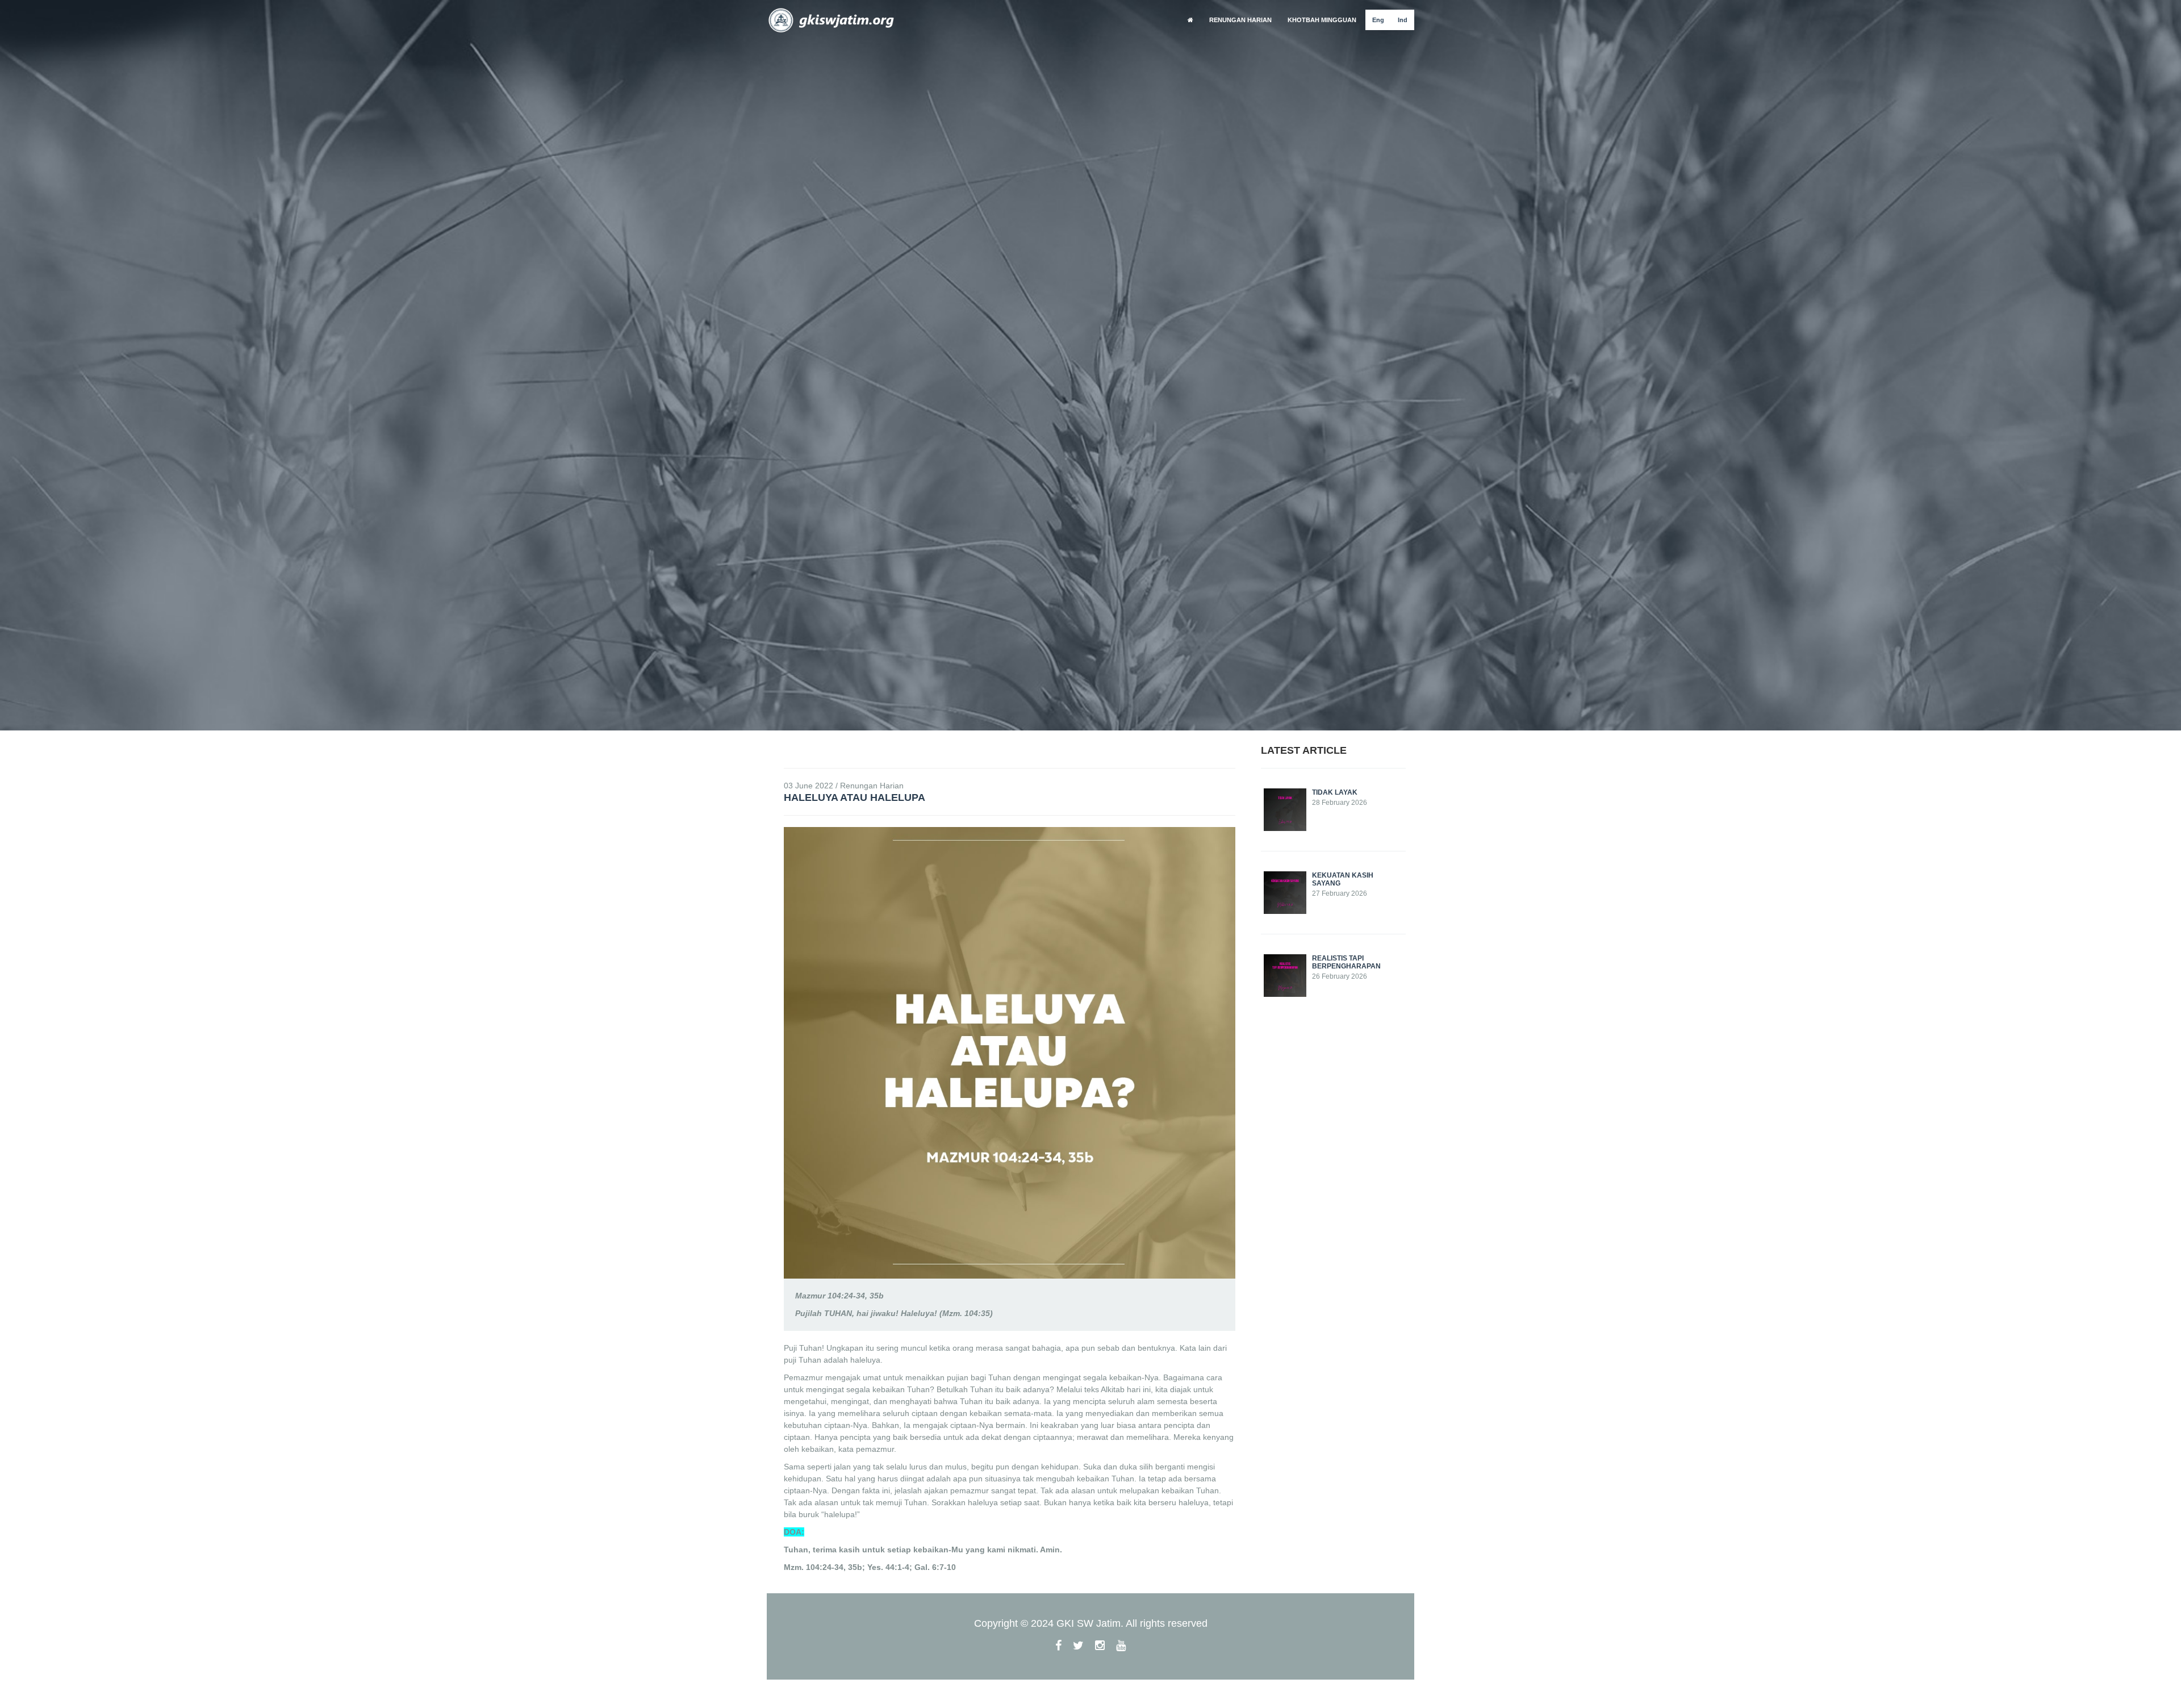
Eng (1378, 20)
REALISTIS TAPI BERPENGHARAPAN (1346, 962)
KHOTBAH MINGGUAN (1322, 20)
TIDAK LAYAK (1335, 792)
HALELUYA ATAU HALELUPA (855, 797)
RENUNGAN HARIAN (1240, 20)
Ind (1403, 20)
